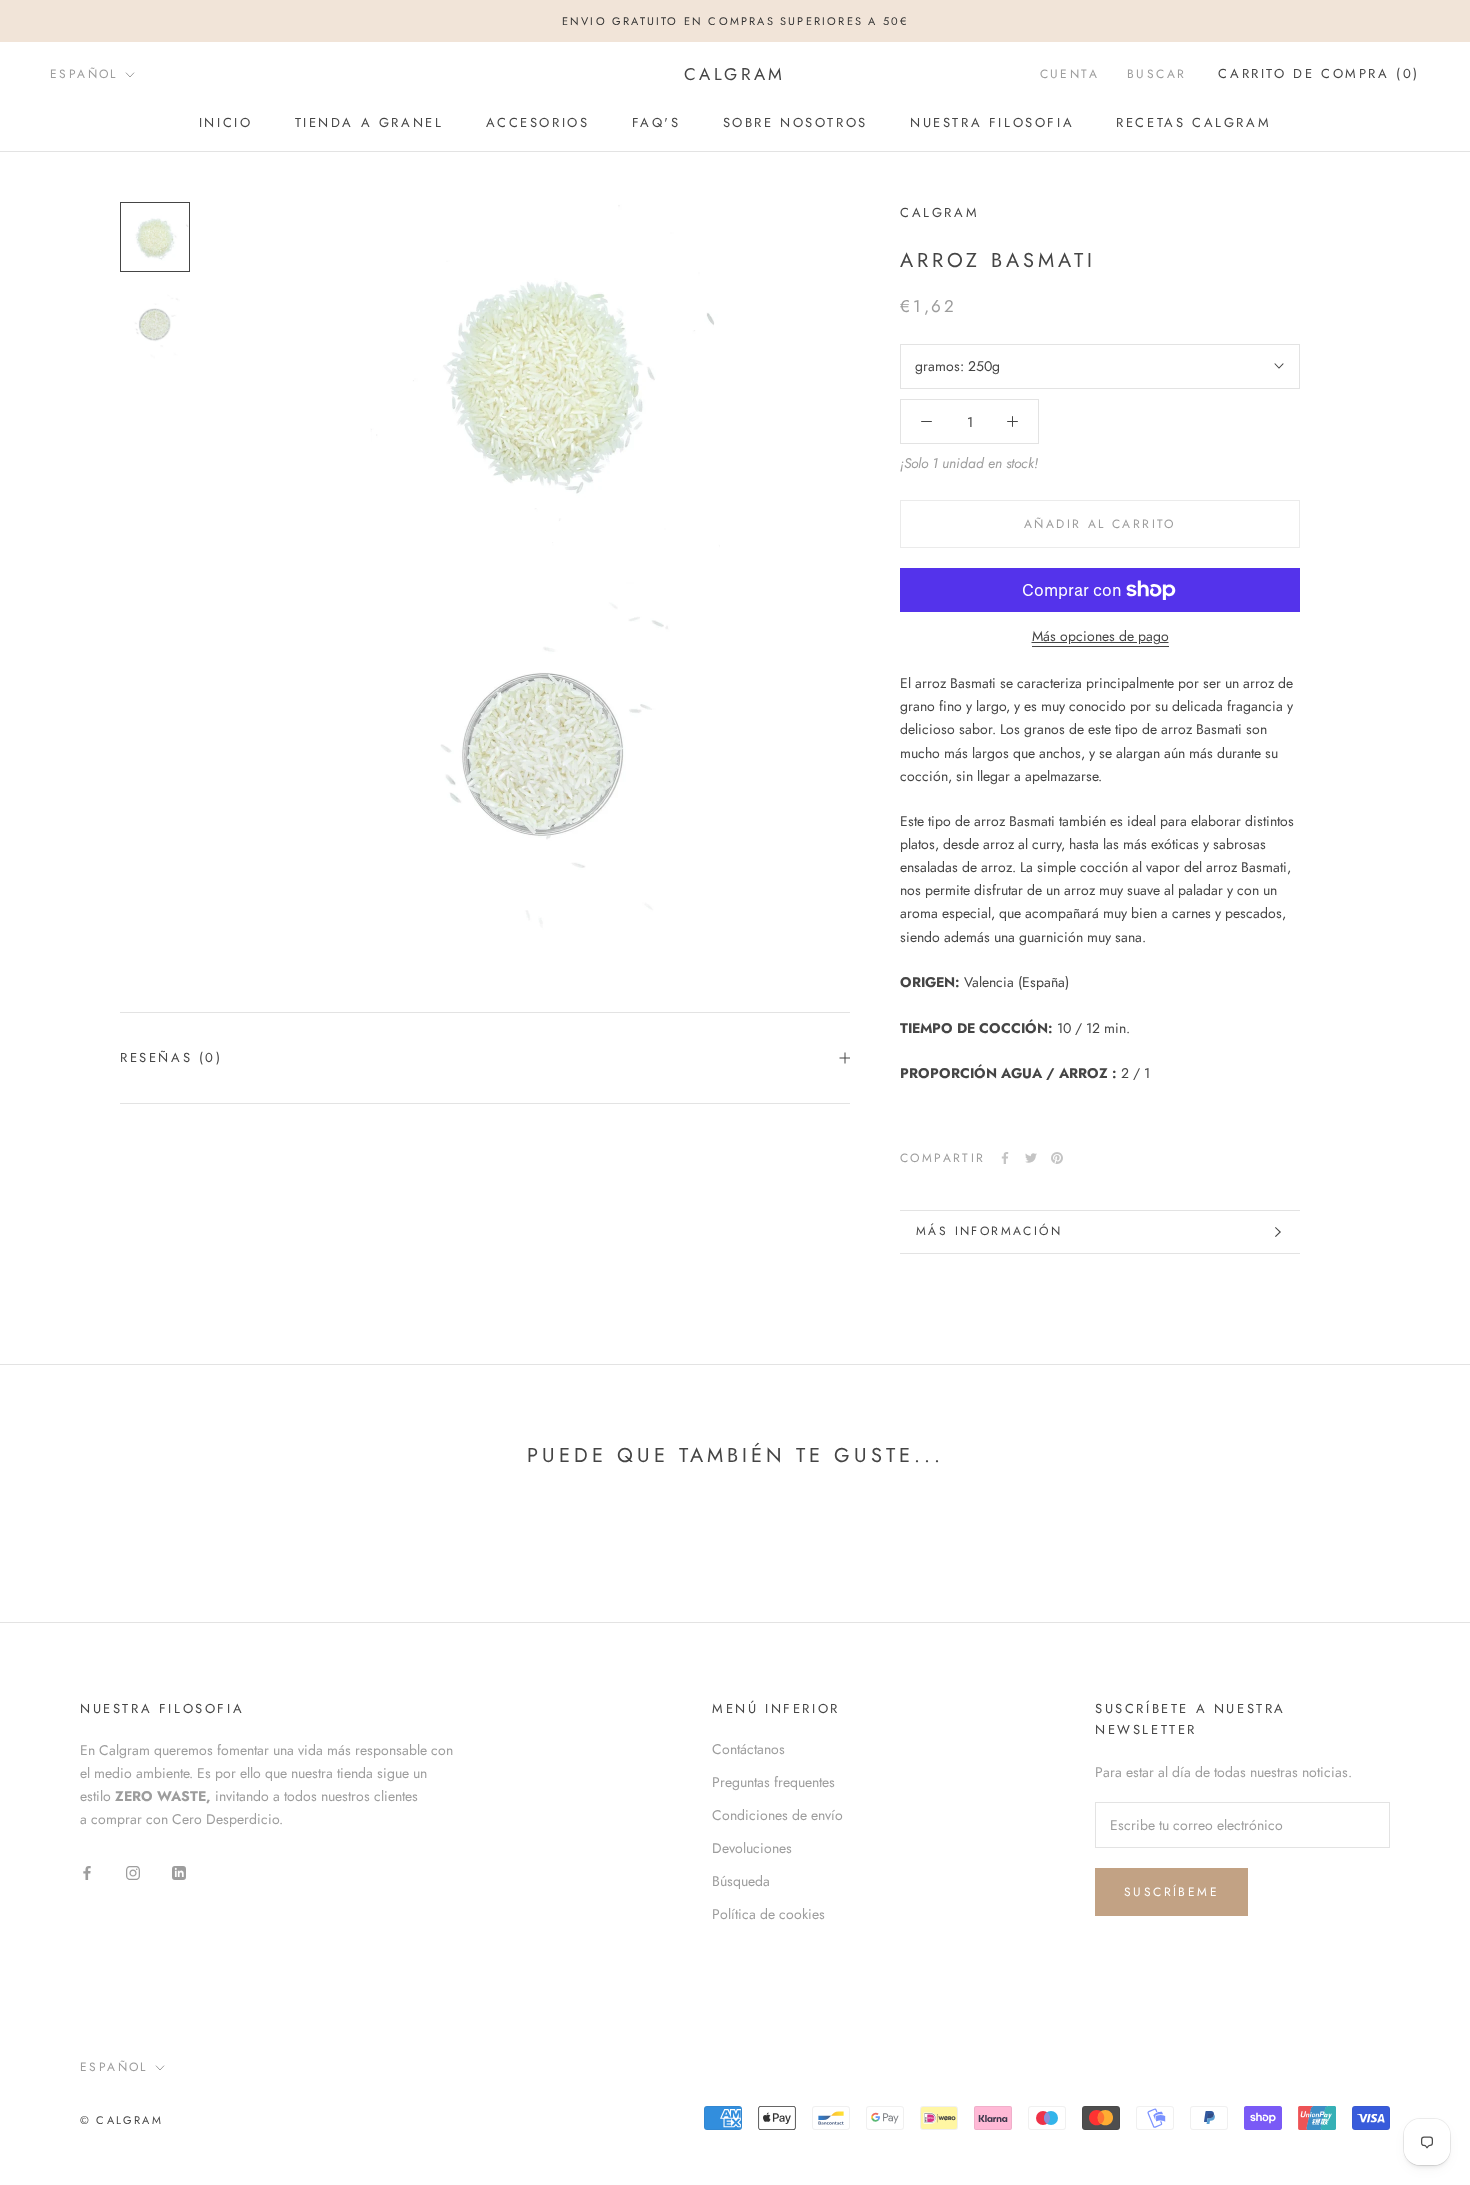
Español (84, 74)
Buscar (1156, 75)
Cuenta (1069, 75)
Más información (989, 1231)
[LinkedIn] (179, 1871)
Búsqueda (741, 1881)
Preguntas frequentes (773, 1782)
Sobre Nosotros (795, 122)
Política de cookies (768, 1914)
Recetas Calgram (1193, 122)
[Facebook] (1005, 1158)
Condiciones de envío (777, 1815)
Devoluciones (752, 1848)
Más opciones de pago (1100, 636)
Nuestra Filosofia (992, 122)
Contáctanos (748, 1749)
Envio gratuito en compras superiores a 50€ (735, 21)
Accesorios (538, 122)
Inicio (226, 122)
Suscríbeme (1171, 1892)
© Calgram (121, 2120)
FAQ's (656, 122)
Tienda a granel (369, 122)
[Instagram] (133, 1871)
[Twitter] (1031, 1158)
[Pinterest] (1057, 1158)
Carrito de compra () (1319, 74)
